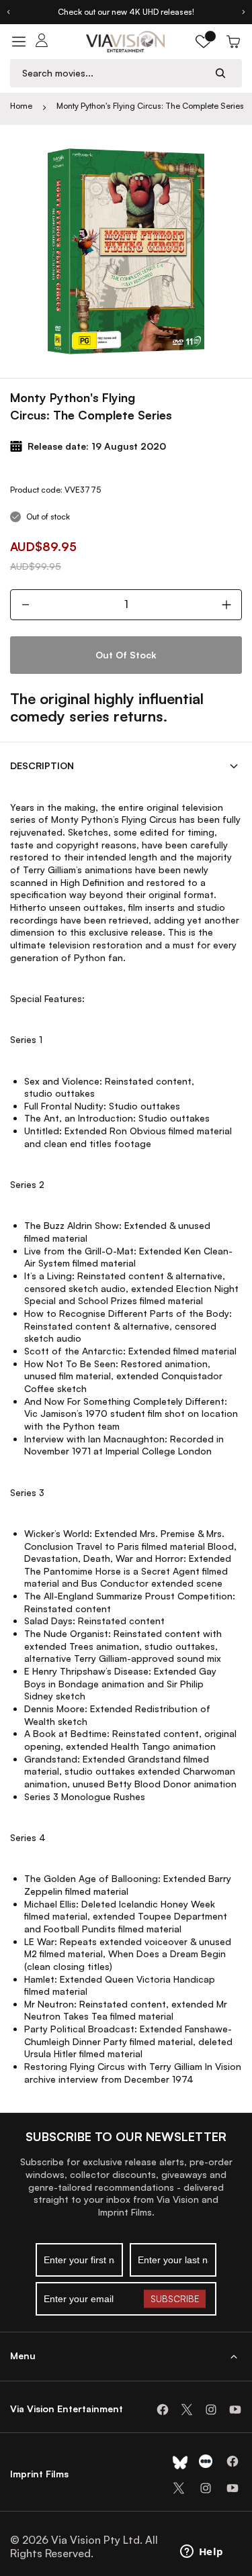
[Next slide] (244, 12)
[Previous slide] (8, 12)
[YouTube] (235, 2410)
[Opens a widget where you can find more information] (202, 2553)
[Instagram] (211, 2410)
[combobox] (113, 73)
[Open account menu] (42, 42)
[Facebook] (163, 2410)
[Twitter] (187, 2410)
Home (21, 106)
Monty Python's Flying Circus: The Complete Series (150, 106)
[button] (204, 42)
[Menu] (19, 42)
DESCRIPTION (42, 765)
